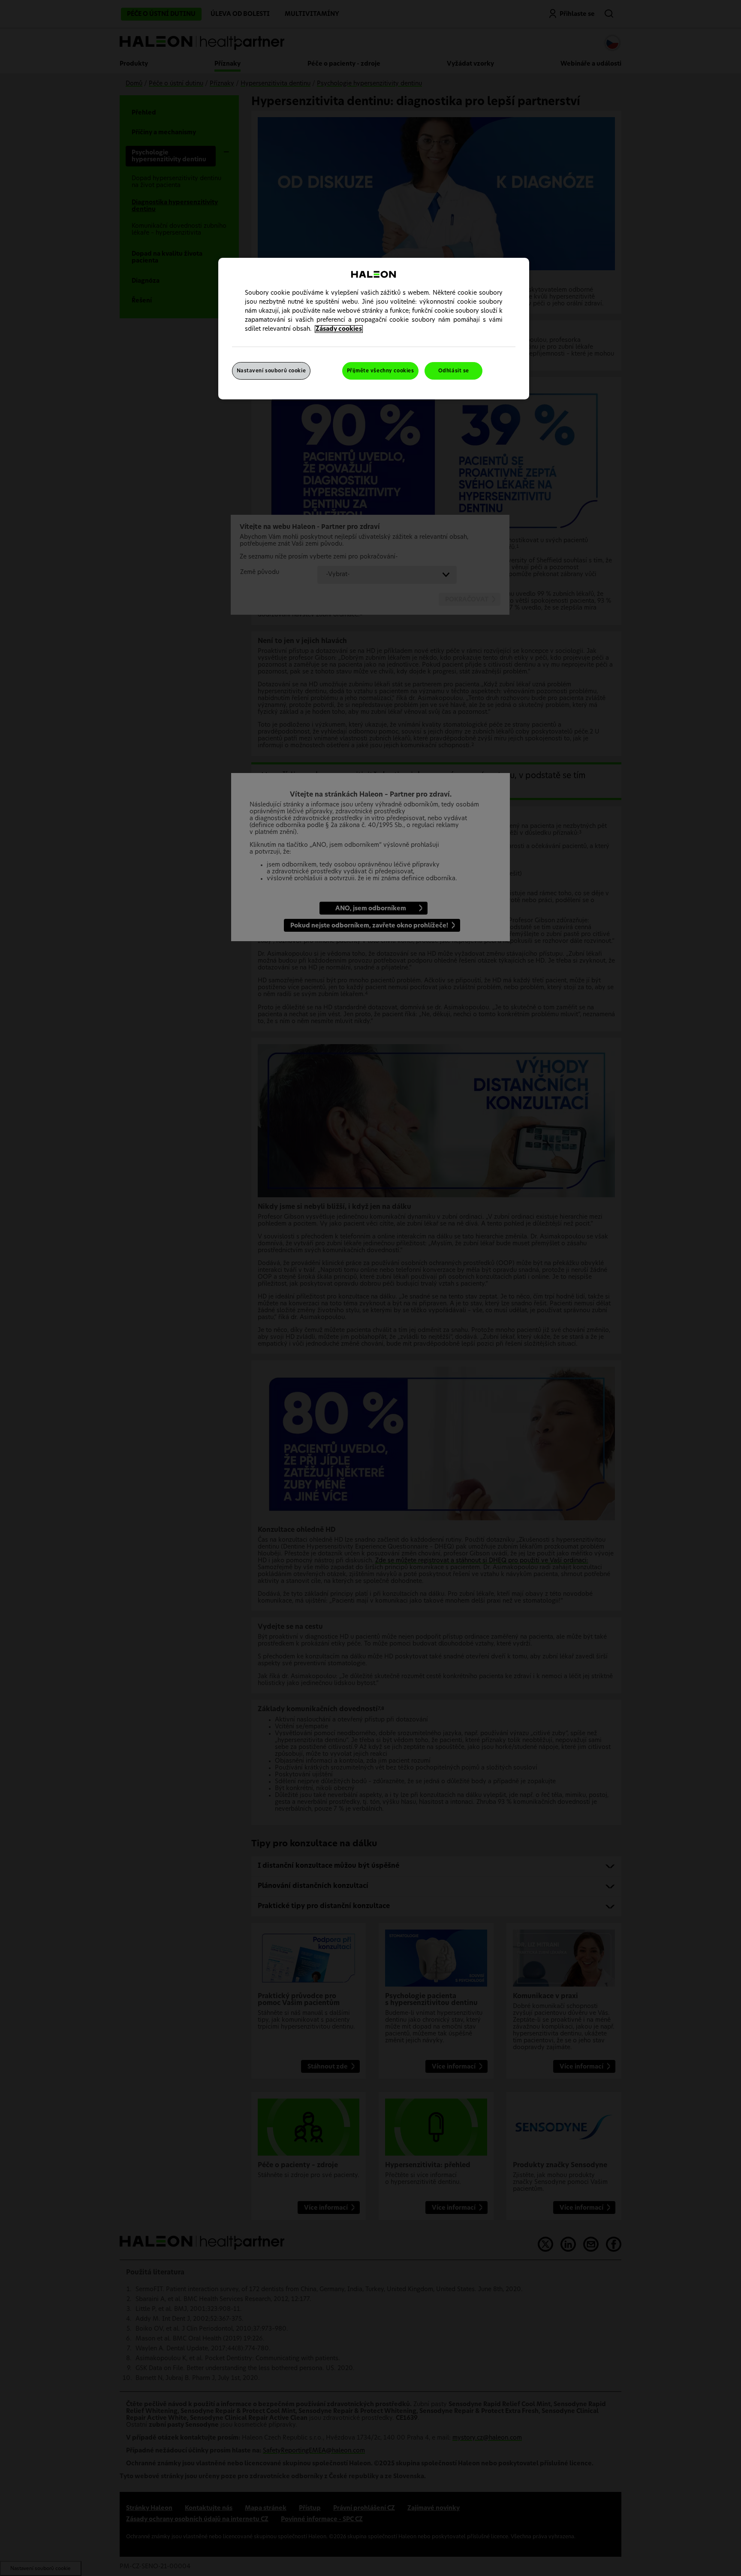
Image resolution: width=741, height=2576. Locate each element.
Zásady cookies (339, 329)
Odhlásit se (454, 371)
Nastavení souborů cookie (271, 371)
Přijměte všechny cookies (381, 371)
